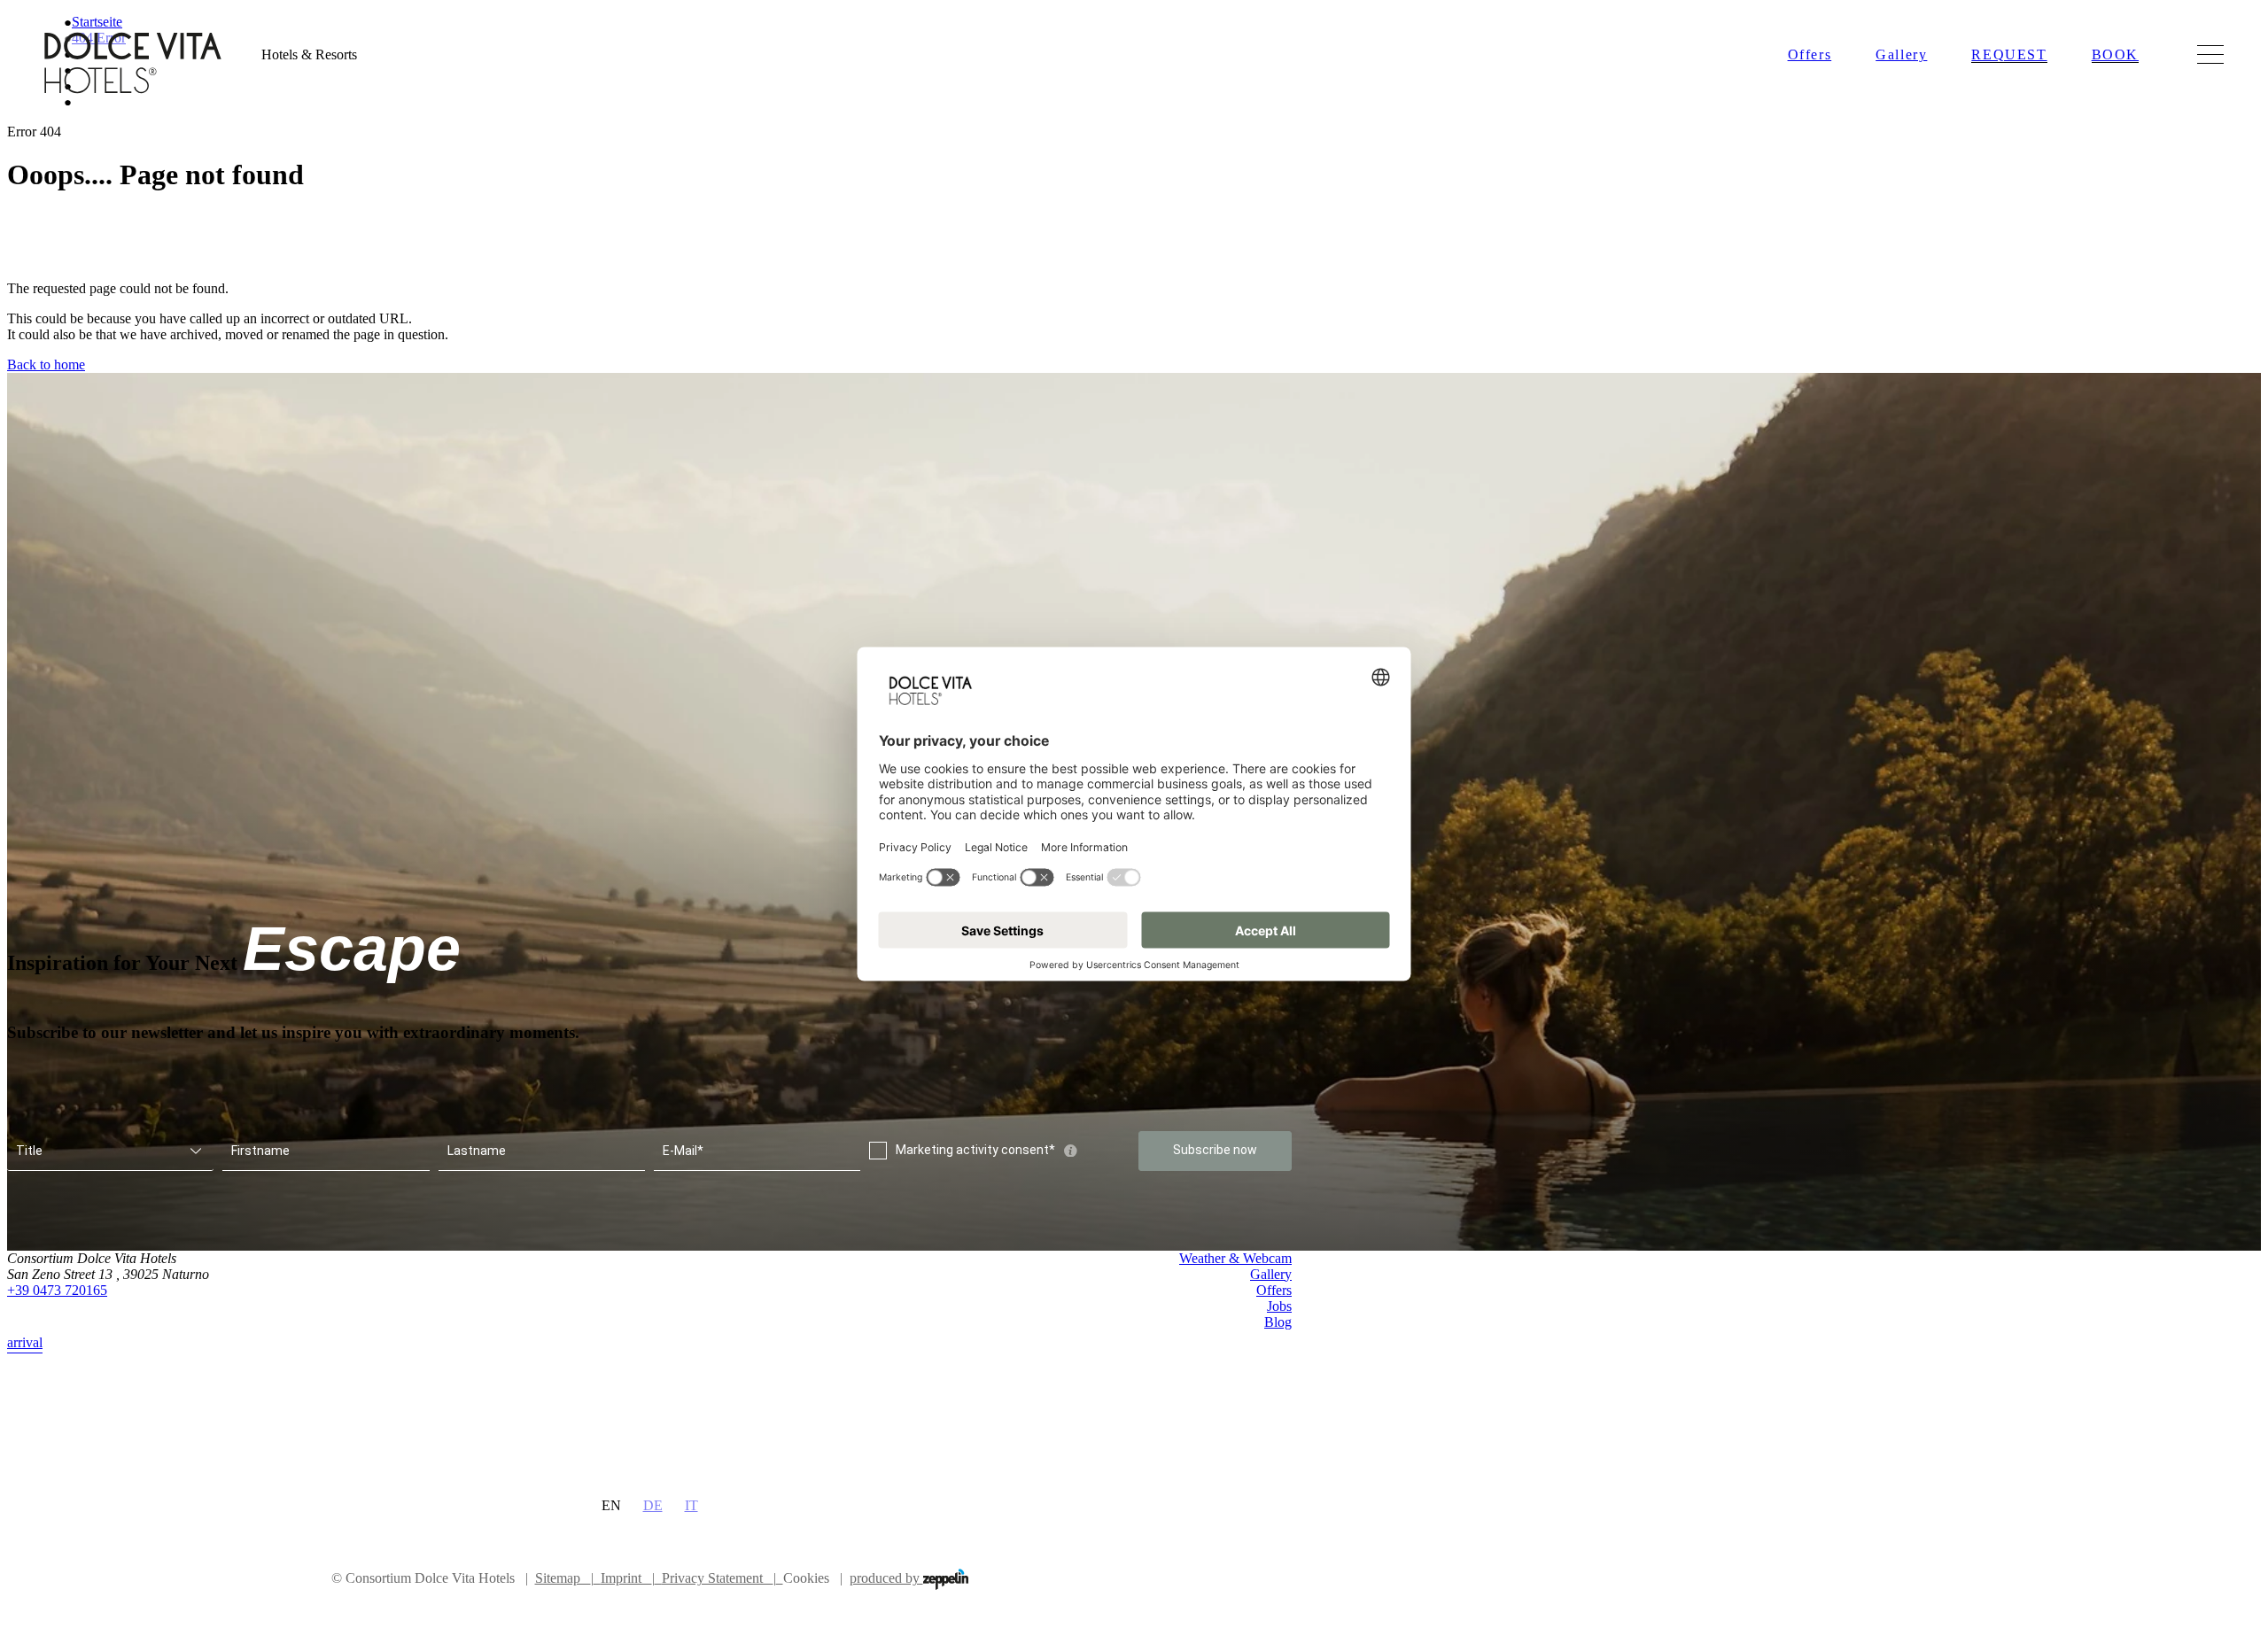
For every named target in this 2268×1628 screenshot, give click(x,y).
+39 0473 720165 (57, 1290)
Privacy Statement (719, 1578)
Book (2115, 54)
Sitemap (564, 1578)
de (653, 1505)
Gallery (1901, 54)
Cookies (806, 1578)
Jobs (1279, 1306)
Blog (1278, 1322)
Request (2009, 54)
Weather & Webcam (1235, 1258)
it (691, 1505)
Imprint (628, 1578)
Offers (1810, 54)
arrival (25, 1342)
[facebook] (1245, 1368)
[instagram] (1281, 1368)
